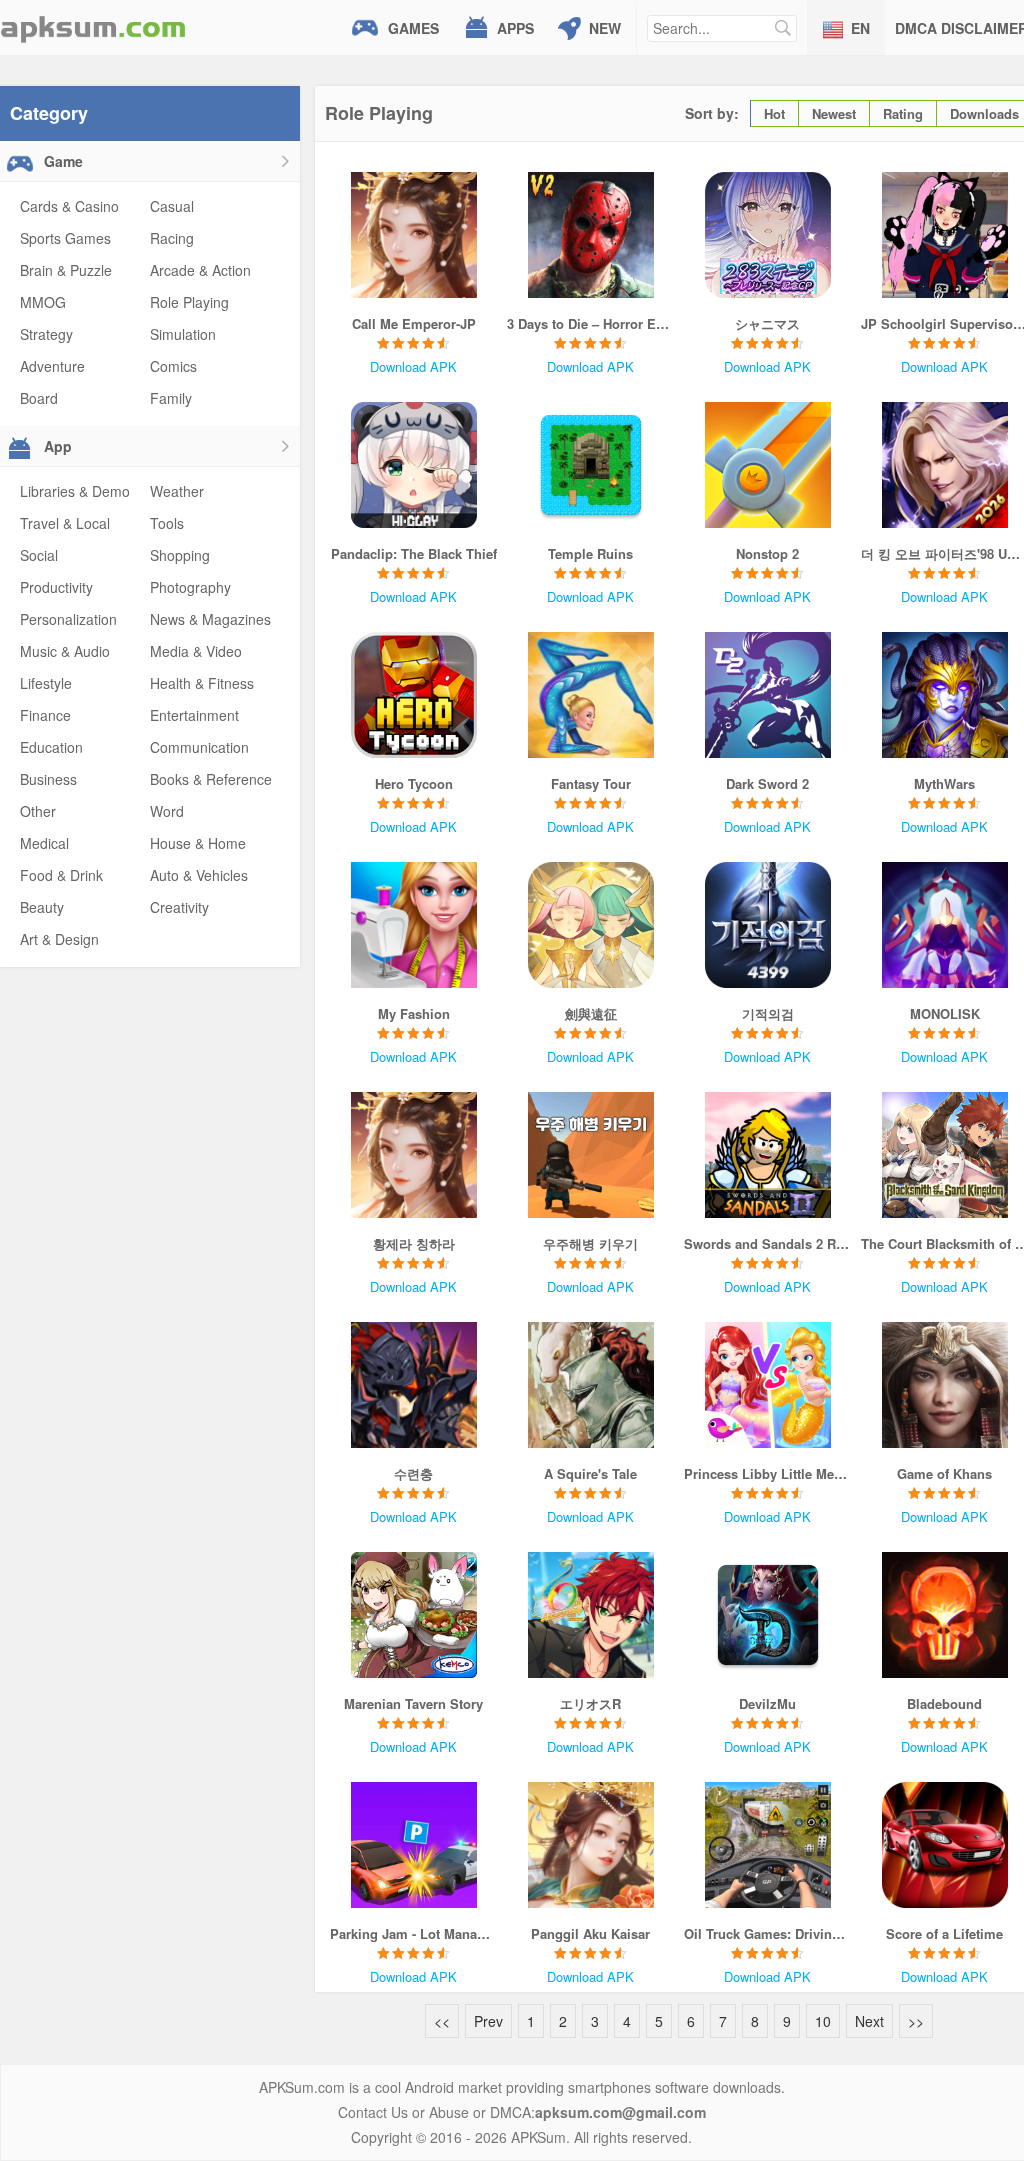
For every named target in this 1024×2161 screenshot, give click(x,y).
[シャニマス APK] (767, 235)
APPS (515, 28)
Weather (177, 491)
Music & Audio (65, 651)
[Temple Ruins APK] (590, 465)
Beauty (42, 907)
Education (51, 747)
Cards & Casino (69, 206)
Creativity (179, 907)
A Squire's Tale (590, 1473)
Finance (45, 715)
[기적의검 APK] (767, 925)
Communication (199, 747)
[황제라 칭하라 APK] (413, 1155)
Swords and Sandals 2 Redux (767, 1243)
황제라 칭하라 (414, 1243)
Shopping (180, 555)
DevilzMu (767, 1703)
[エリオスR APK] (590, 1615)
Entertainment (194, 715)
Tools (167, 523)
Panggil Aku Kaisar (590, 1933)
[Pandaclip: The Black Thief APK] (413, 465)
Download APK (413, 366)
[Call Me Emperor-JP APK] (413, 235)
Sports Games (65, 238)
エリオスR (590, 1703)
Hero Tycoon (414, 783)
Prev (488, 2021)
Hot (774, 113)
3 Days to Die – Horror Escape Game (590, 323)
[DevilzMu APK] (767, 1615)
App (56, 446)
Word (167, 811)
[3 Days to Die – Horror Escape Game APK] (590, 235)
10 (823, 2021)
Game (61, 161)
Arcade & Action (200, 270)
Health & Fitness (202, 683)
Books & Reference (211, 779)
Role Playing (189, 302)
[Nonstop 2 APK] (767, 465)
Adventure (52, 366)
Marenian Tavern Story (413, 1703)
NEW (605, 28)
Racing (172, 238)
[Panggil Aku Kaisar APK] (590, 1845)
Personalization (68, 619)
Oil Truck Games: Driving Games (767, 1933)
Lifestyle (46, 683)
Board (39, 398)
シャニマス (767, 323)
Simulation (183, 334)
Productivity (56, 587)
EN (860, 28)
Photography (190, 587)
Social (39, 555)
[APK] (93, 27)
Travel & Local (65, 523)
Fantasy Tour (591, 783)
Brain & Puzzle (66, 270)
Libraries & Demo (75, 491)
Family (171, 398)
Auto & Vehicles (199, 875)
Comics (173, 366)
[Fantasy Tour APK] (590, 695)
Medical (44, 843)
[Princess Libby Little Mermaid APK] (767, 1385)
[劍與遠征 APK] (590, 925)
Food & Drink (61, 875)
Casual (172, 206)
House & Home (198, 843)
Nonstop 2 (767, 553)
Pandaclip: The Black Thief (414, 553)
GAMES (413, 28)
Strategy (46, 334)
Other (38, 811)
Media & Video (196, 651)
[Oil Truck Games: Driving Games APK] (767, 1845)
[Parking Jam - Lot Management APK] (413, 1845)
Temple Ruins (590, 553)
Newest (834, 113)
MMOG (43, 302)
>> (916, 2021)
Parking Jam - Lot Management (413, 1933)
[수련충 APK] (413, 1385)
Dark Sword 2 (767, 783)
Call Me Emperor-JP (414, 323)
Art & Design (59, 939)
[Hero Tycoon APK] (413, 695)
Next (869, 2021)
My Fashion (414, 1013)
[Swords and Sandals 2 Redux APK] (767, 1155)
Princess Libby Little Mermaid (767, 1473)
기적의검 (768, 1013)
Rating (903, 113)
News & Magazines (210, 619)
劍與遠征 (591, 1013)
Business (48, 779)
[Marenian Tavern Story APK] (413, 1615)
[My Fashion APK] (413, 925)
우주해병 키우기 (590, 1243)
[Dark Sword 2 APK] (767, 695)
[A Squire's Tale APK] (590, 1385)
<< (442, 2021)
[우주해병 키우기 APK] (590, 1155)
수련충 (413, 1473)
